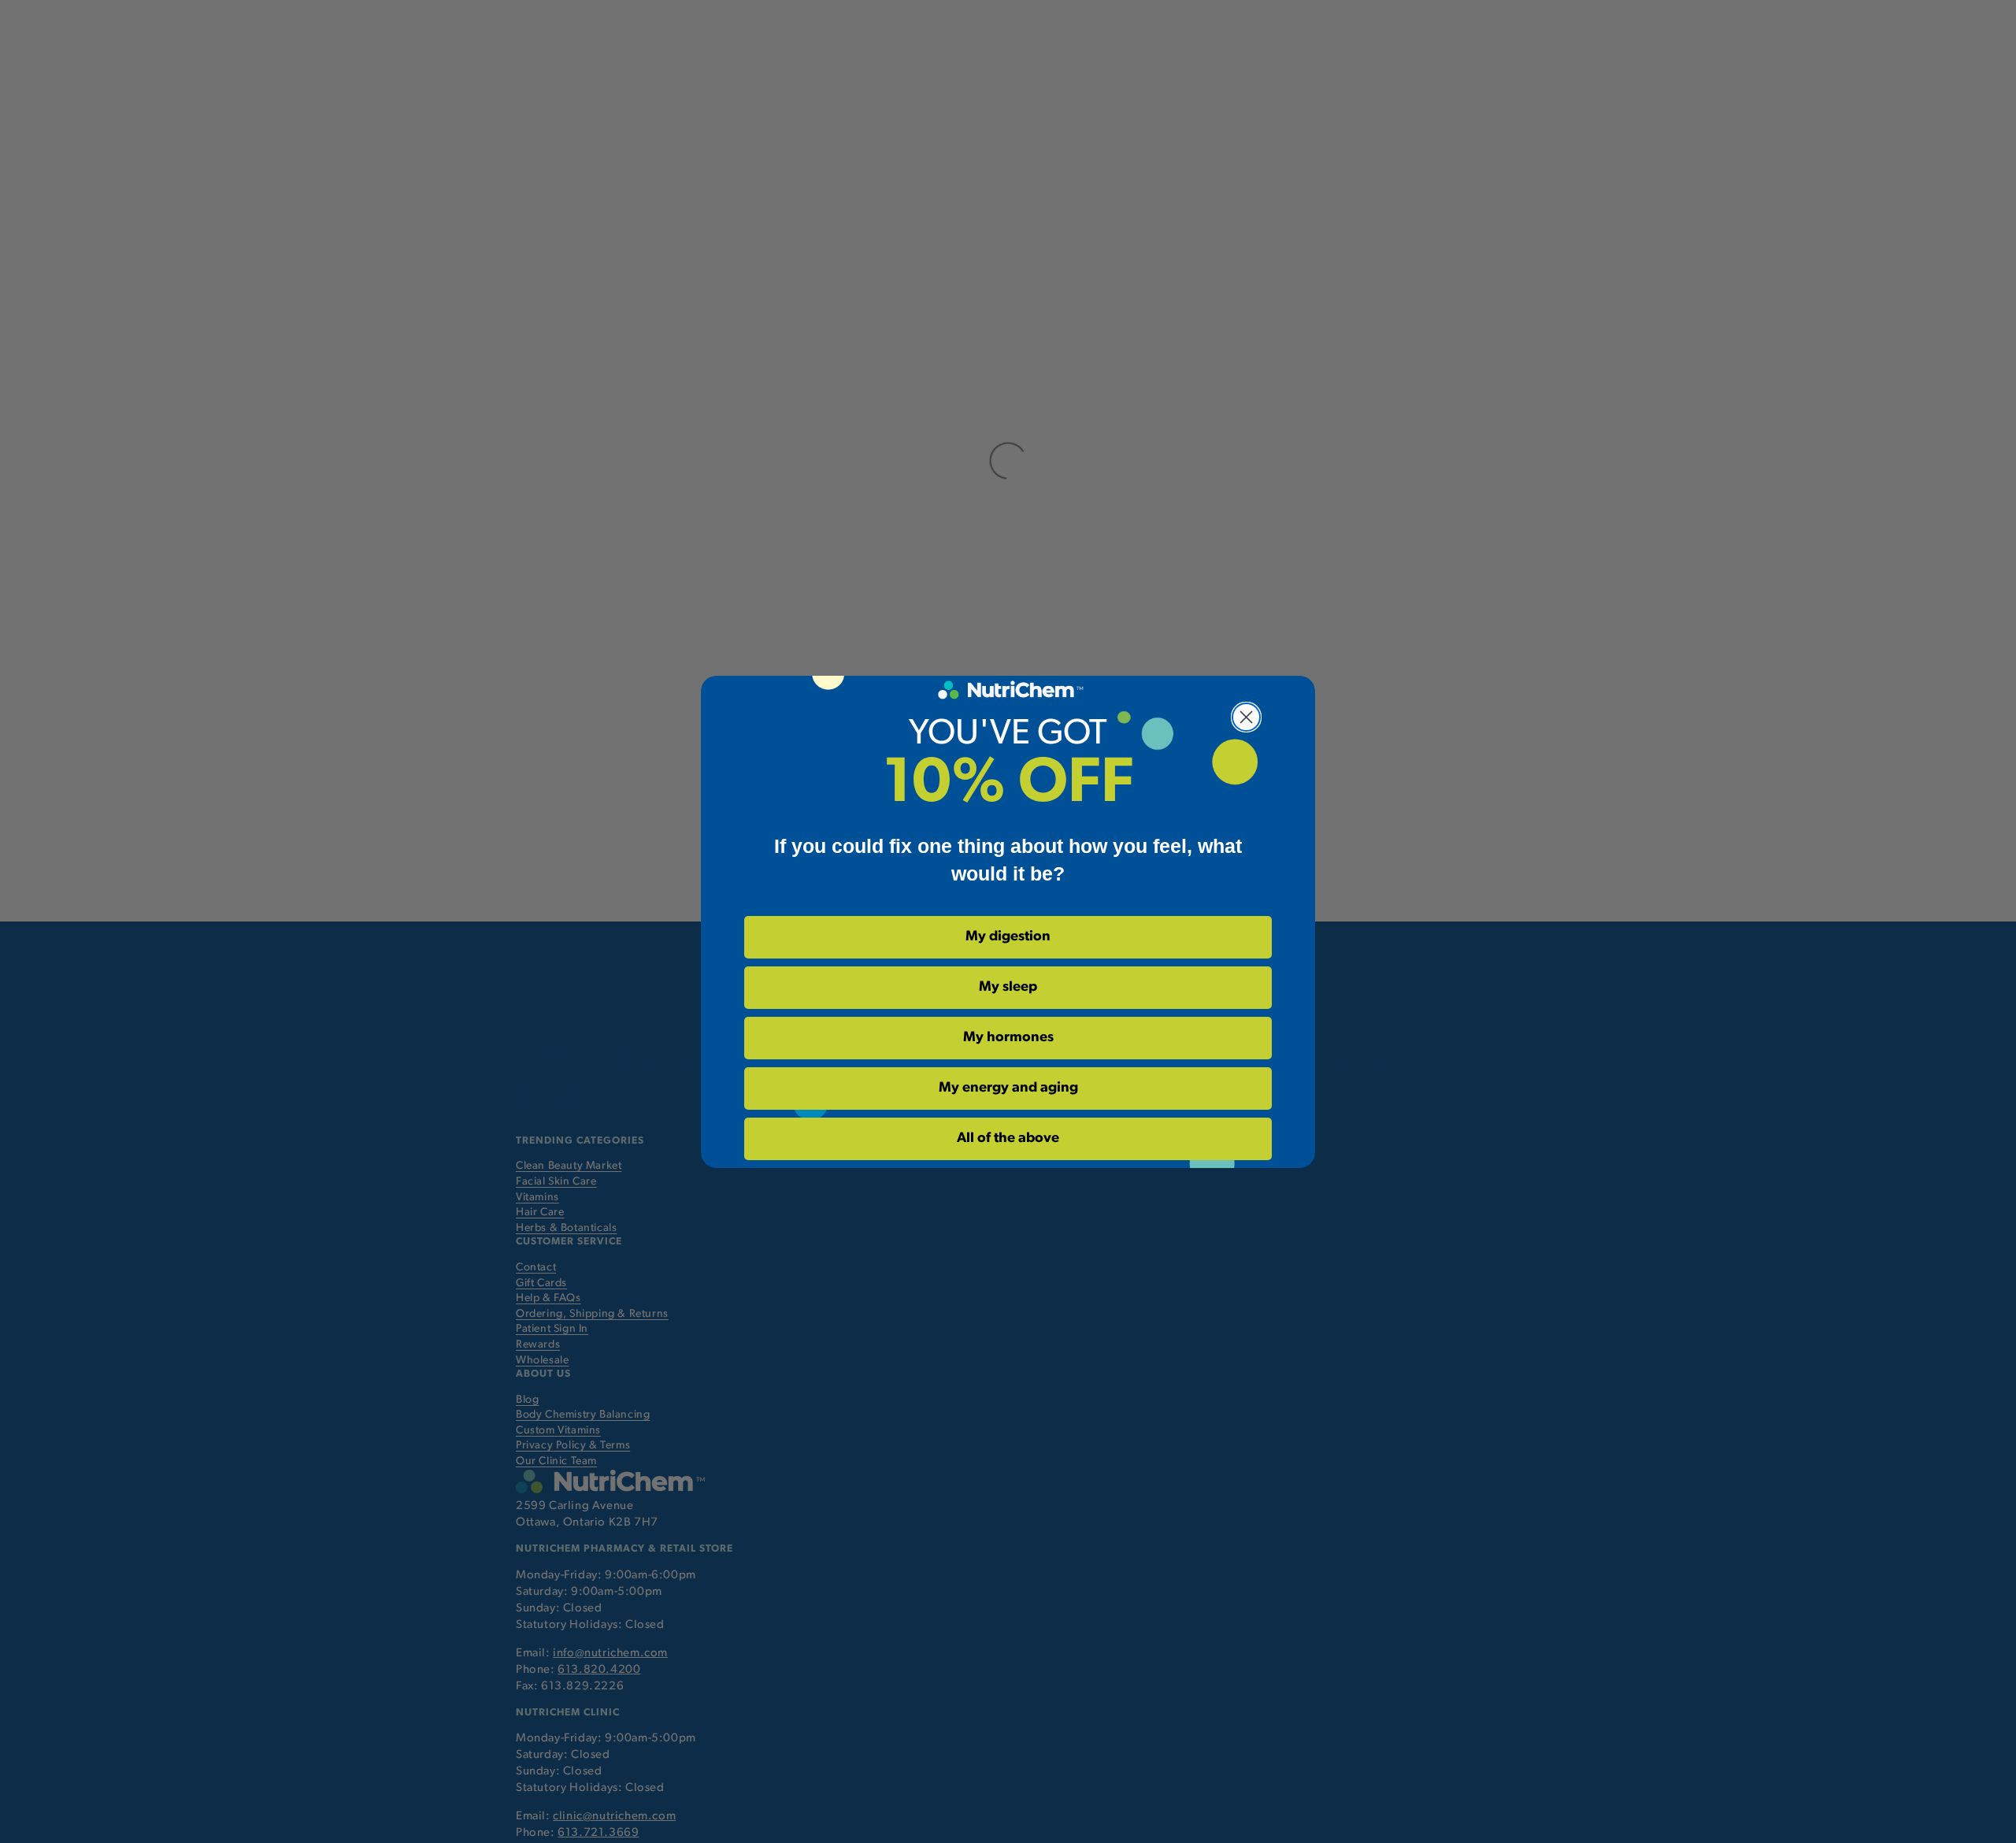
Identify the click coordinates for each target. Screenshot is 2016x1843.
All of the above (1008, 1139)
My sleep (1008, 988)
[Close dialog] (1246, 717)
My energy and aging (1008, 1088)
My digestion (1008, 937)
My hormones (1008, 1038)
